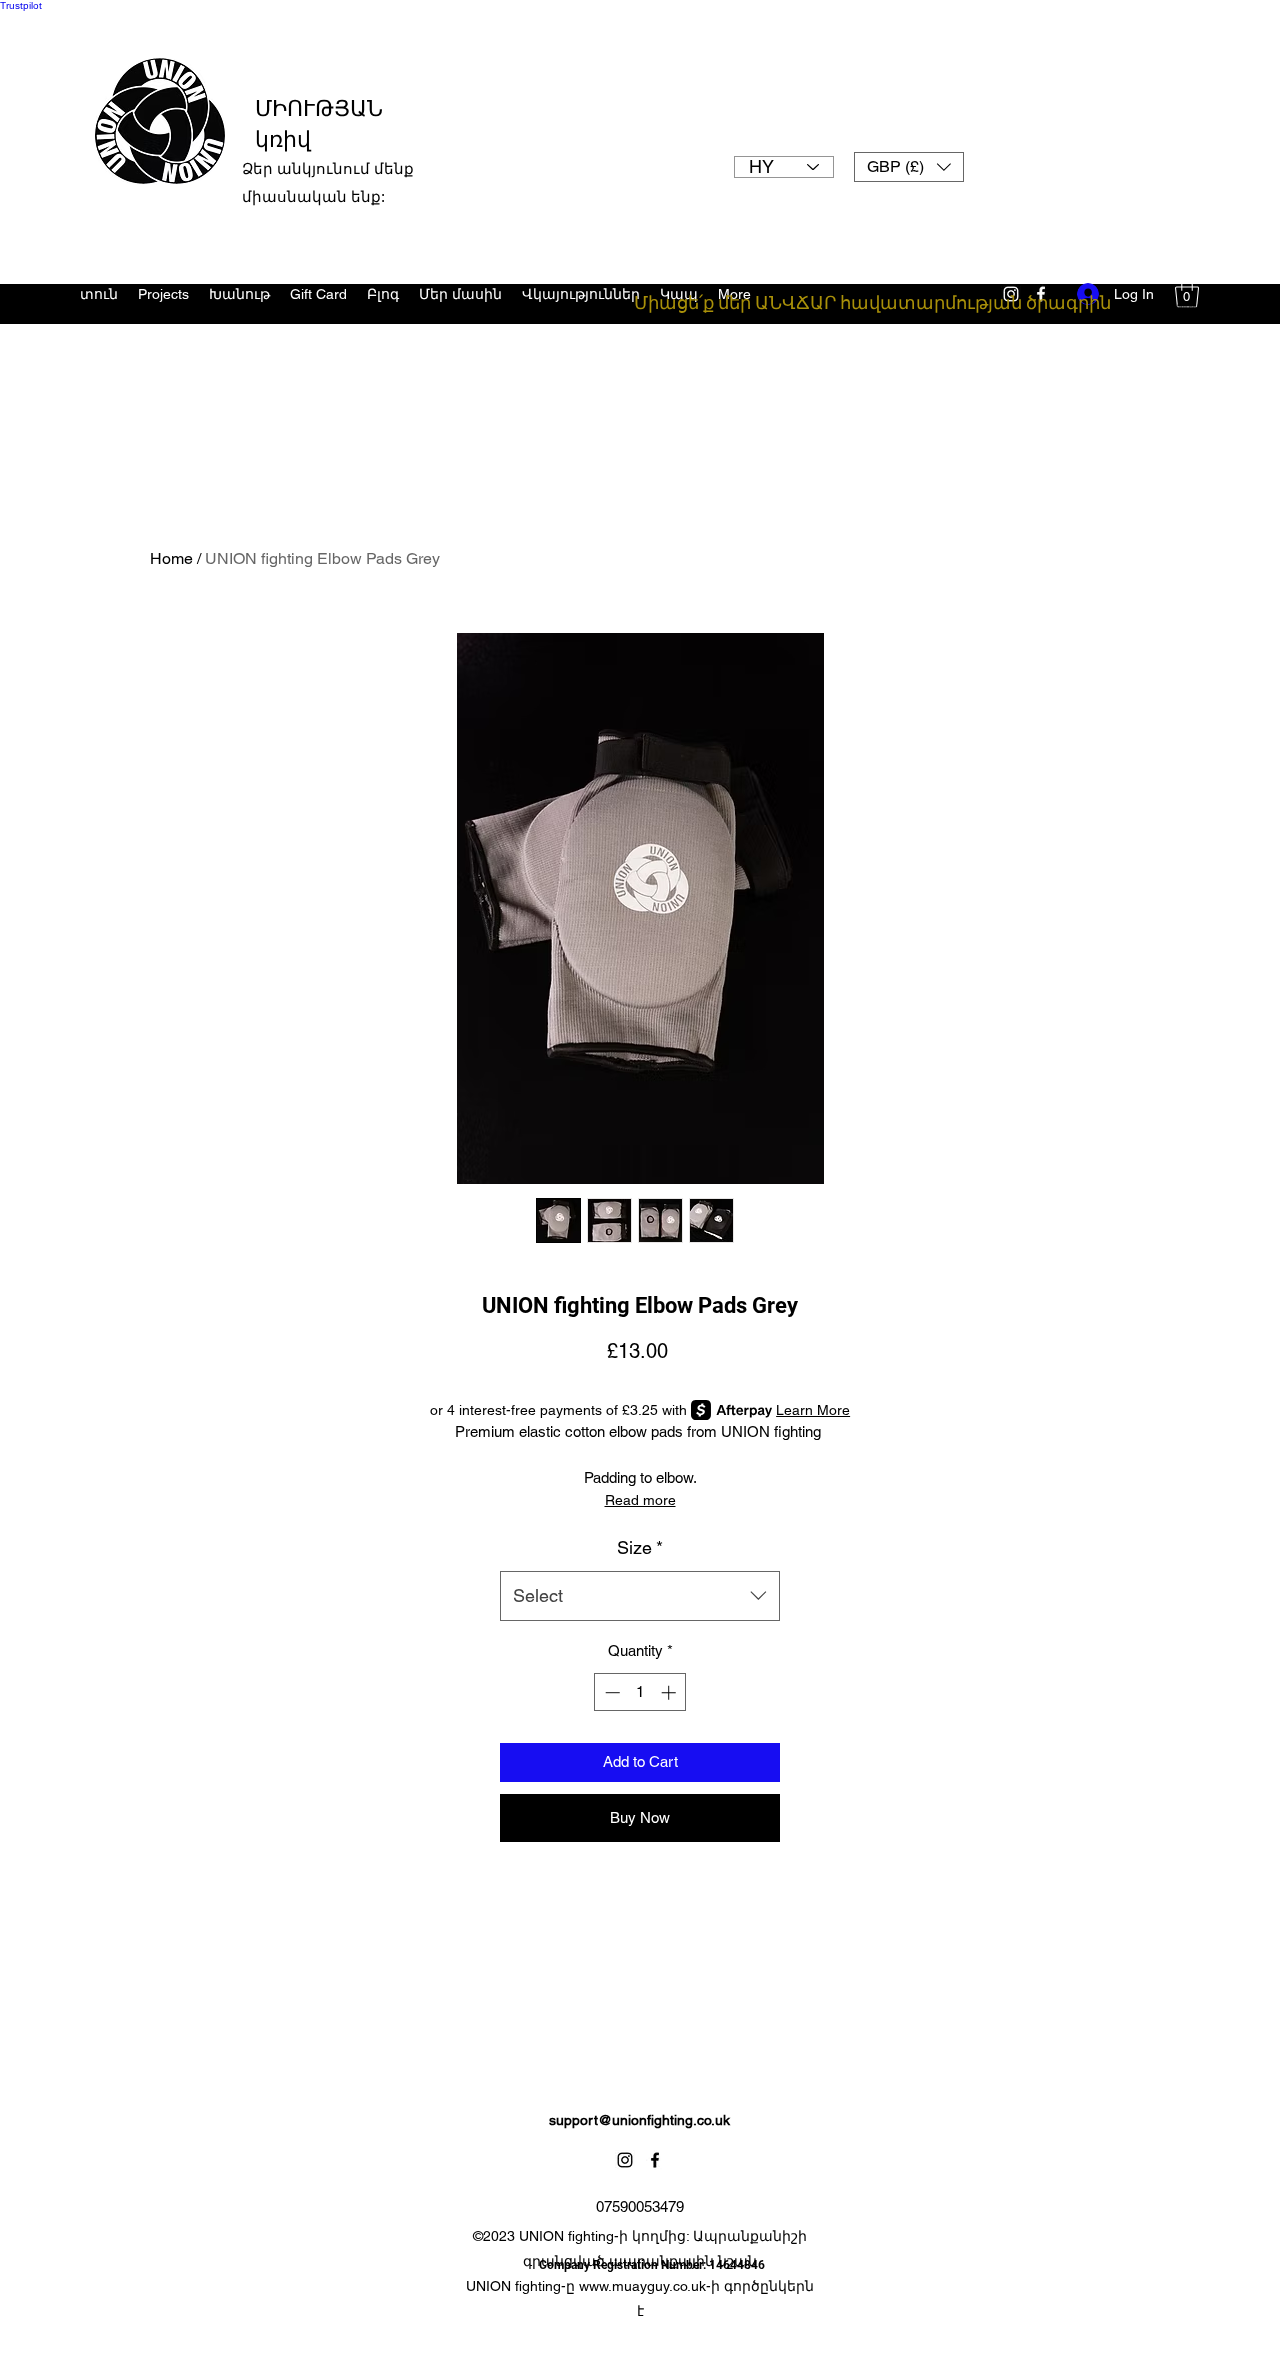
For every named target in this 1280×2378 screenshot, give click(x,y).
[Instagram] (625, 2160)
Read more (640, 1500)
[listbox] (909, 167)
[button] (909, 167)
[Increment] (670, 1692)
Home (171, 558)
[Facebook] (655, 2160)
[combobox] (640, 1596)
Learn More (813, 1410)
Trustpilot (21, 5)
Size (640, 1547)
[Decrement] (610, 1692)
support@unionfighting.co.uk (639, 2120)
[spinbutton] (640, 1692)
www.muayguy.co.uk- (645, 2286)
